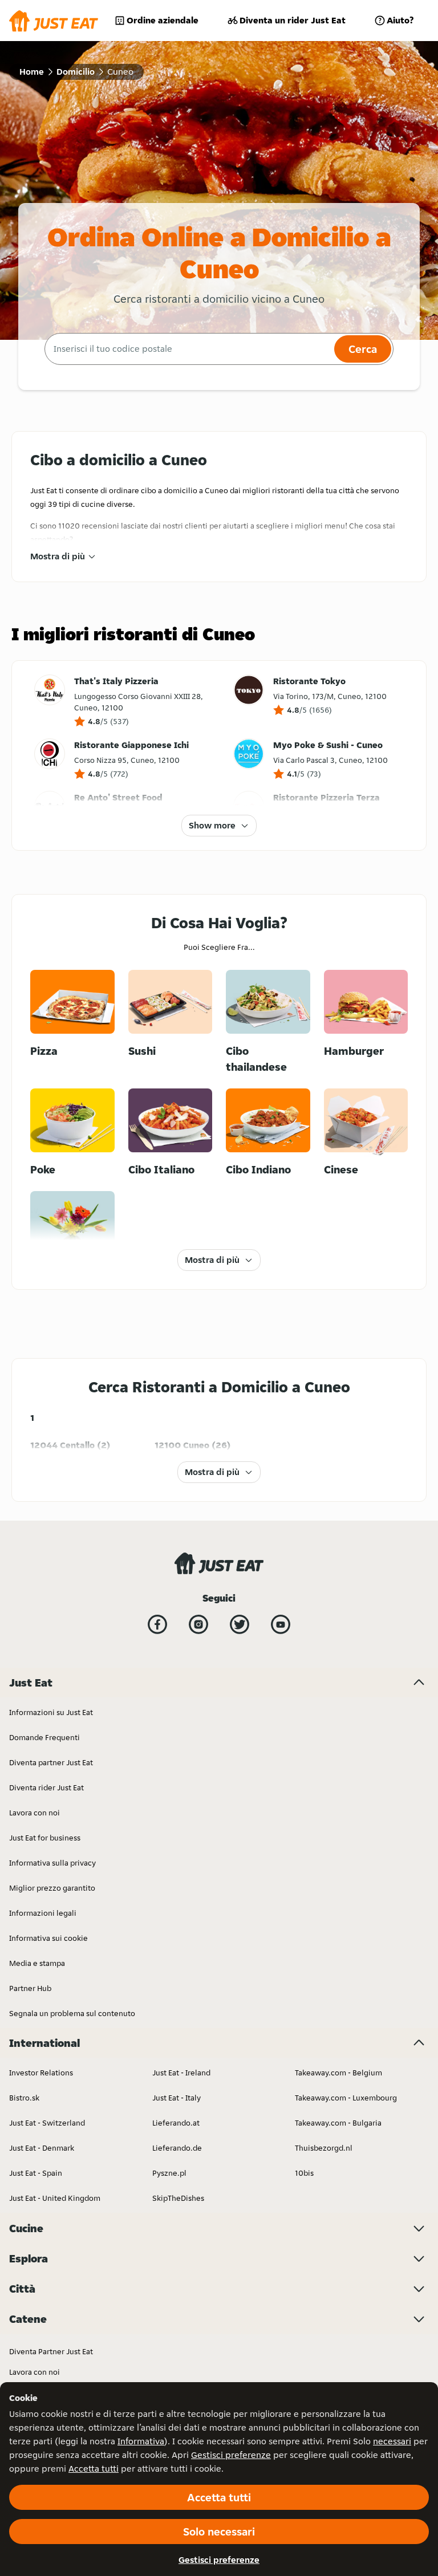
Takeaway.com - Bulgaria (338, 2123)
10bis (304, 2173)
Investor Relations (41, 2073)
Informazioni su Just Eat (51, 1712)
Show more (212, 825)
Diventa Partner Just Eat (51, 2351)
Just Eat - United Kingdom (55, 2198)
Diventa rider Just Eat (46, 1787)
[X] (240, 1624)
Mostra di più (58, 556)
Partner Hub (30, 1988)
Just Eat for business (45, 1838)
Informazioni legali (43, 1913)
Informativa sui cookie (48, 1938)
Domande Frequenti (44, 1737)
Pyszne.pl (169, 2173)
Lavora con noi (35, 1813)
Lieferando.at (176, 2123)
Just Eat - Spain (36, 2173)
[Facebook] (157, 1624)
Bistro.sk (24, 2098)
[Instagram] (198, 1624)
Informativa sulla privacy (52, 1863)
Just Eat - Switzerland (47, 2123)
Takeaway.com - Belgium (338, 2073)
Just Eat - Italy (177, 2098)
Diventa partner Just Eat (51, 1762)
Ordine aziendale (163, 20)
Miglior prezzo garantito (52, 1888)
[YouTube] (281, 1624)
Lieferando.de (177, 2148)
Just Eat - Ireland (181, 2073)
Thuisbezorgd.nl (324, 2148)
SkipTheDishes (178, 2198)
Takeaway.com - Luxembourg (346, 2098)
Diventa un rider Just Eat (293, 20)
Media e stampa (37, 1963)
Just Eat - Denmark (42, 2148)
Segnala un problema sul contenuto (72, 2013)
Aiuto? (400, 20)
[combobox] (188, 349)
